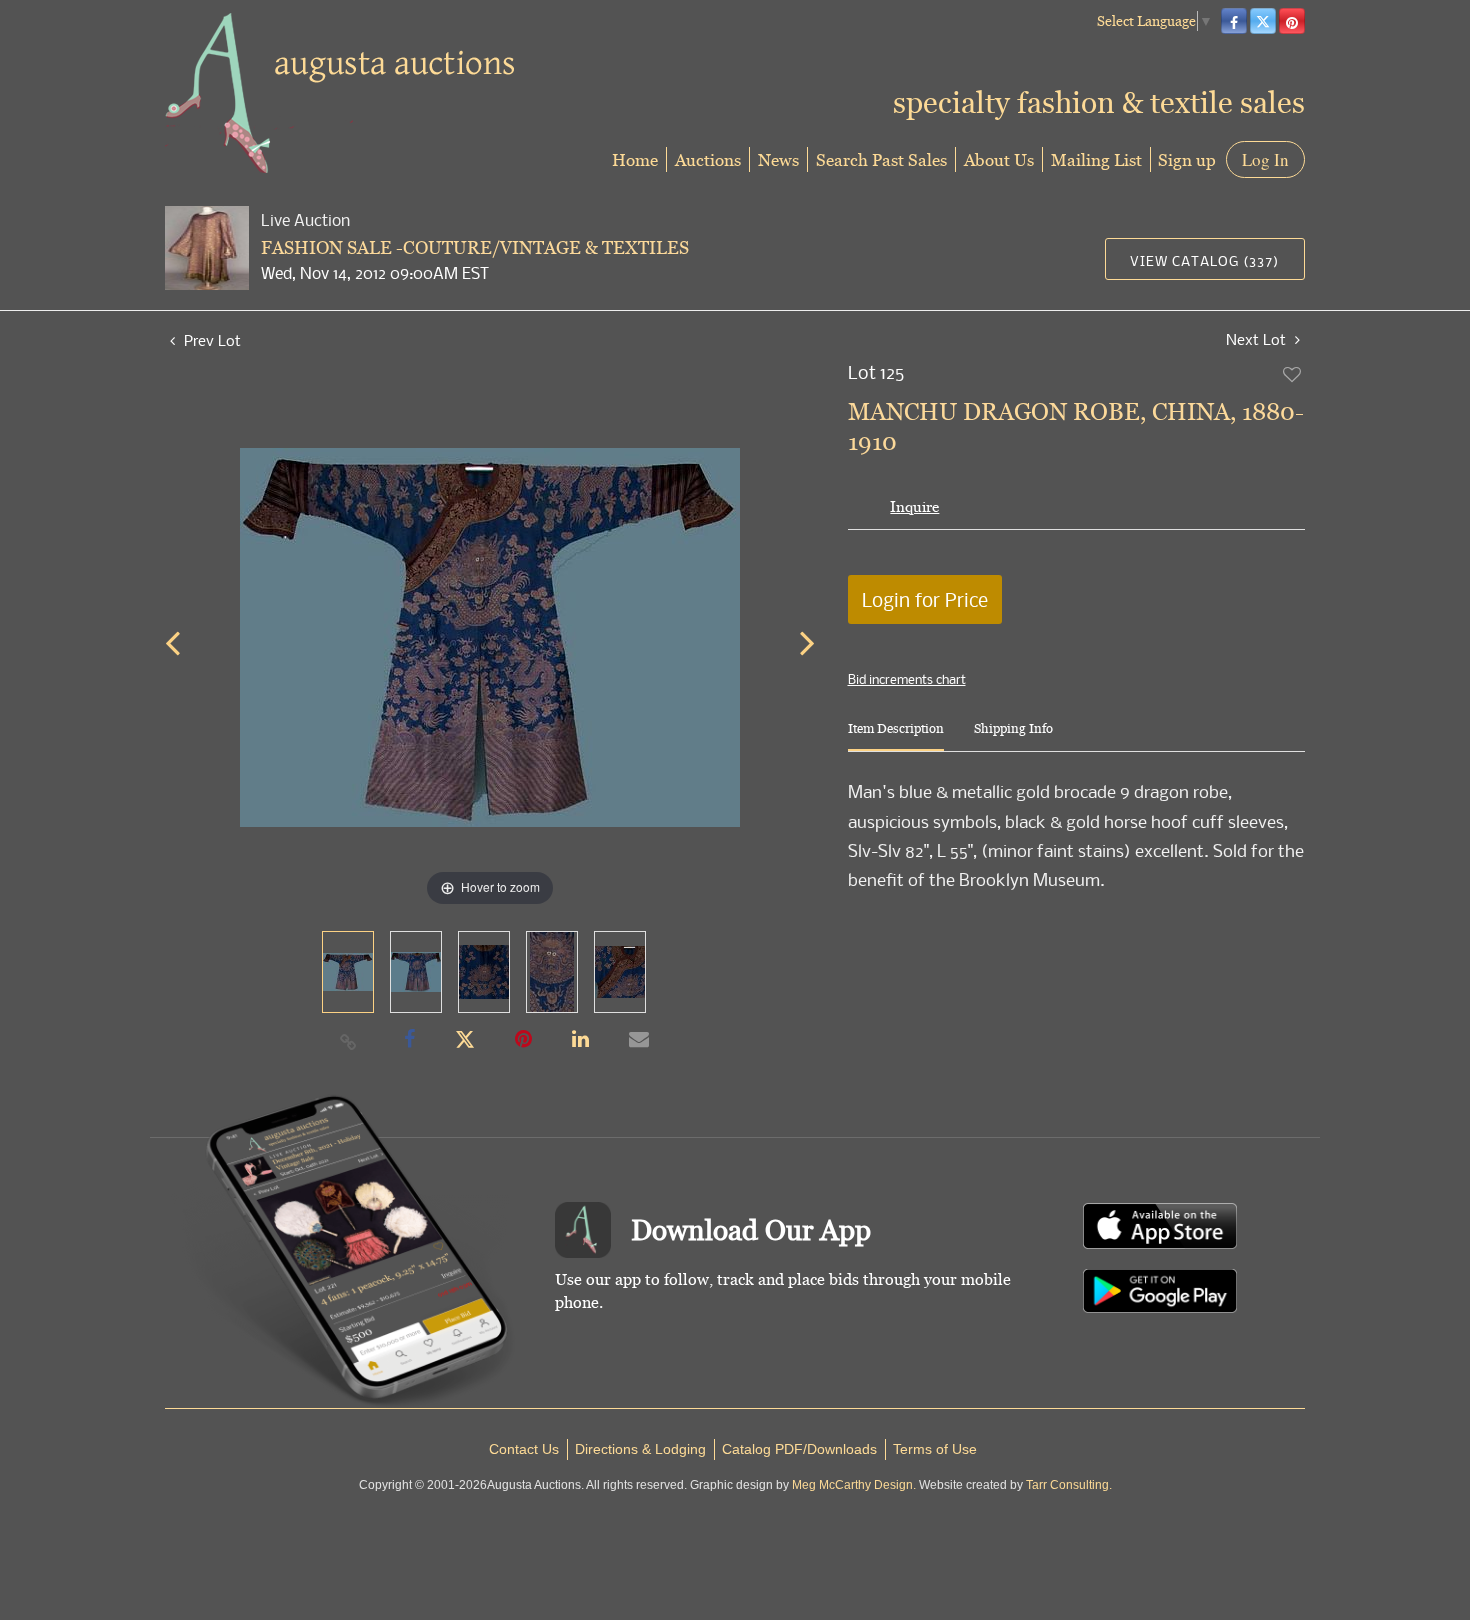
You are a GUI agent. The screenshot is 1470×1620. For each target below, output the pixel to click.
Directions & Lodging (640, 1449)
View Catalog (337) (1204, 260)
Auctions (708, 159)
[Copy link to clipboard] (349, 1041)
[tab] (896, 736)
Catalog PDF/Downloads (799, 1449)
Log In (1265, 159)
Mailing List (1096, 159)
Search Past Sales (881, 159)
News (778, 159)
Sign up (1187, 159)
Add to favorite (1293, 374)
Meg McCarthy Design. (854, 1485)
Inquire (914, 506)
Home (635, 159)
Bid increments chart (907, 679)
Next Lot (1258, 339)
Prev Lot (210, 340)
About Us (999, 159)
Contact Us (524, 1449)
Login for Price (925, 599)
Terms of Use (935, 1449)
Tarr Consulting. (1069, 1485)
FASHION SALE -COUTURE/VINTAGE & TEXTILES (475, 247)
